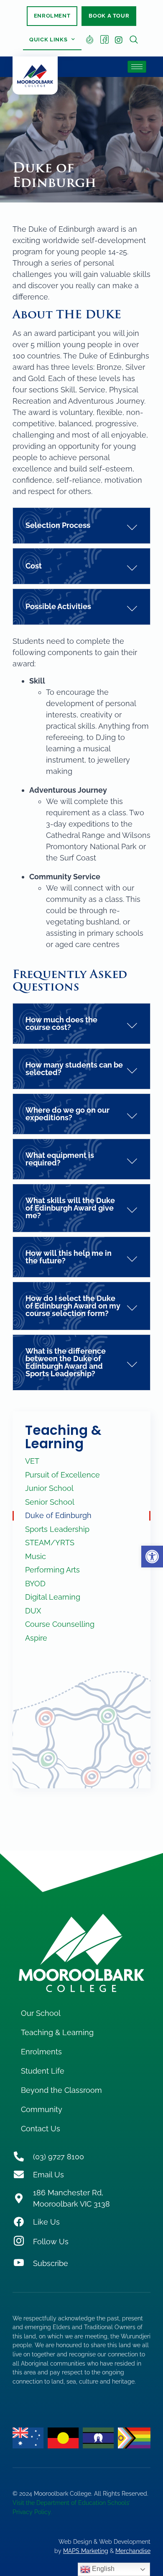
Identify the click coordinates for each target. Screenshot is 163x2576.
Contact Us (41, 2129)
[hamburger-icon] (137, 67)
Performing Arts (52, 1570)
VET (32, 1461)
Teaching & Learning (63, 1437)
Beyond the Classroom (61, 2090)
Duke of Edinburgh (58, 1515)
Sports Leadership (57, 1529)
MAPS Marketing (86, 2551)
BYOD (35, 1584)
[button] (152, 1557)
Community (42, 2109)
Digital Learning (53, 1597)
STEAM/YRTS (50, 1543)
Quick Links (48, 40)
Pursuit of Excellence (62, 1475)
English (102, 2569)
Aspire (36, 1638)
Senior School (50, 1502)
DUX (33, 1611)
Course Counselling (60, 1624)
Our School (41, 2013)
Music (36, 1556)
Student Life (43, 2071)
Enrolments (41, 2052)
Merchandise (133, 2551)
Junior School (49, 1488)
